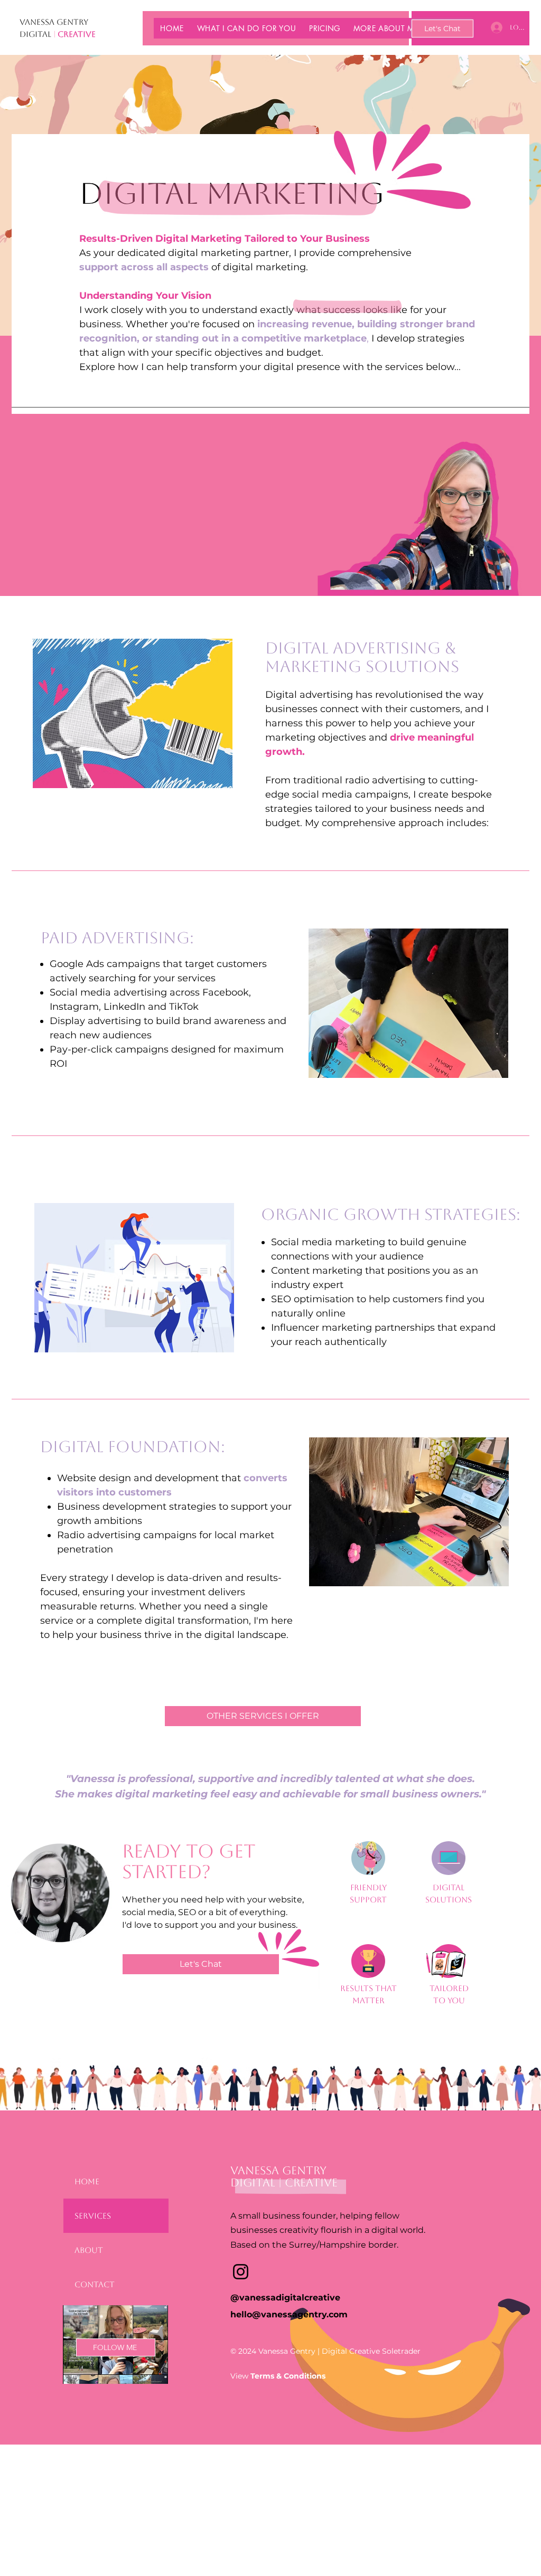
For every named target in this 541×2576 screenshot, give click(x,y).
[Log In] (496, 27)
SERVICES (93, 2216)
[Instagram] (241, 2272)
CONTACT (95, 2284)
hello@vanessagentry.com (289, 2314)
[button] (246, 28)
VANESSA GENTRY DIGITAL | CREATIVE (284, 2176)
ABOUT (89, 2250)
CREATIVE (77, 34)
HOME (87, 2181)
